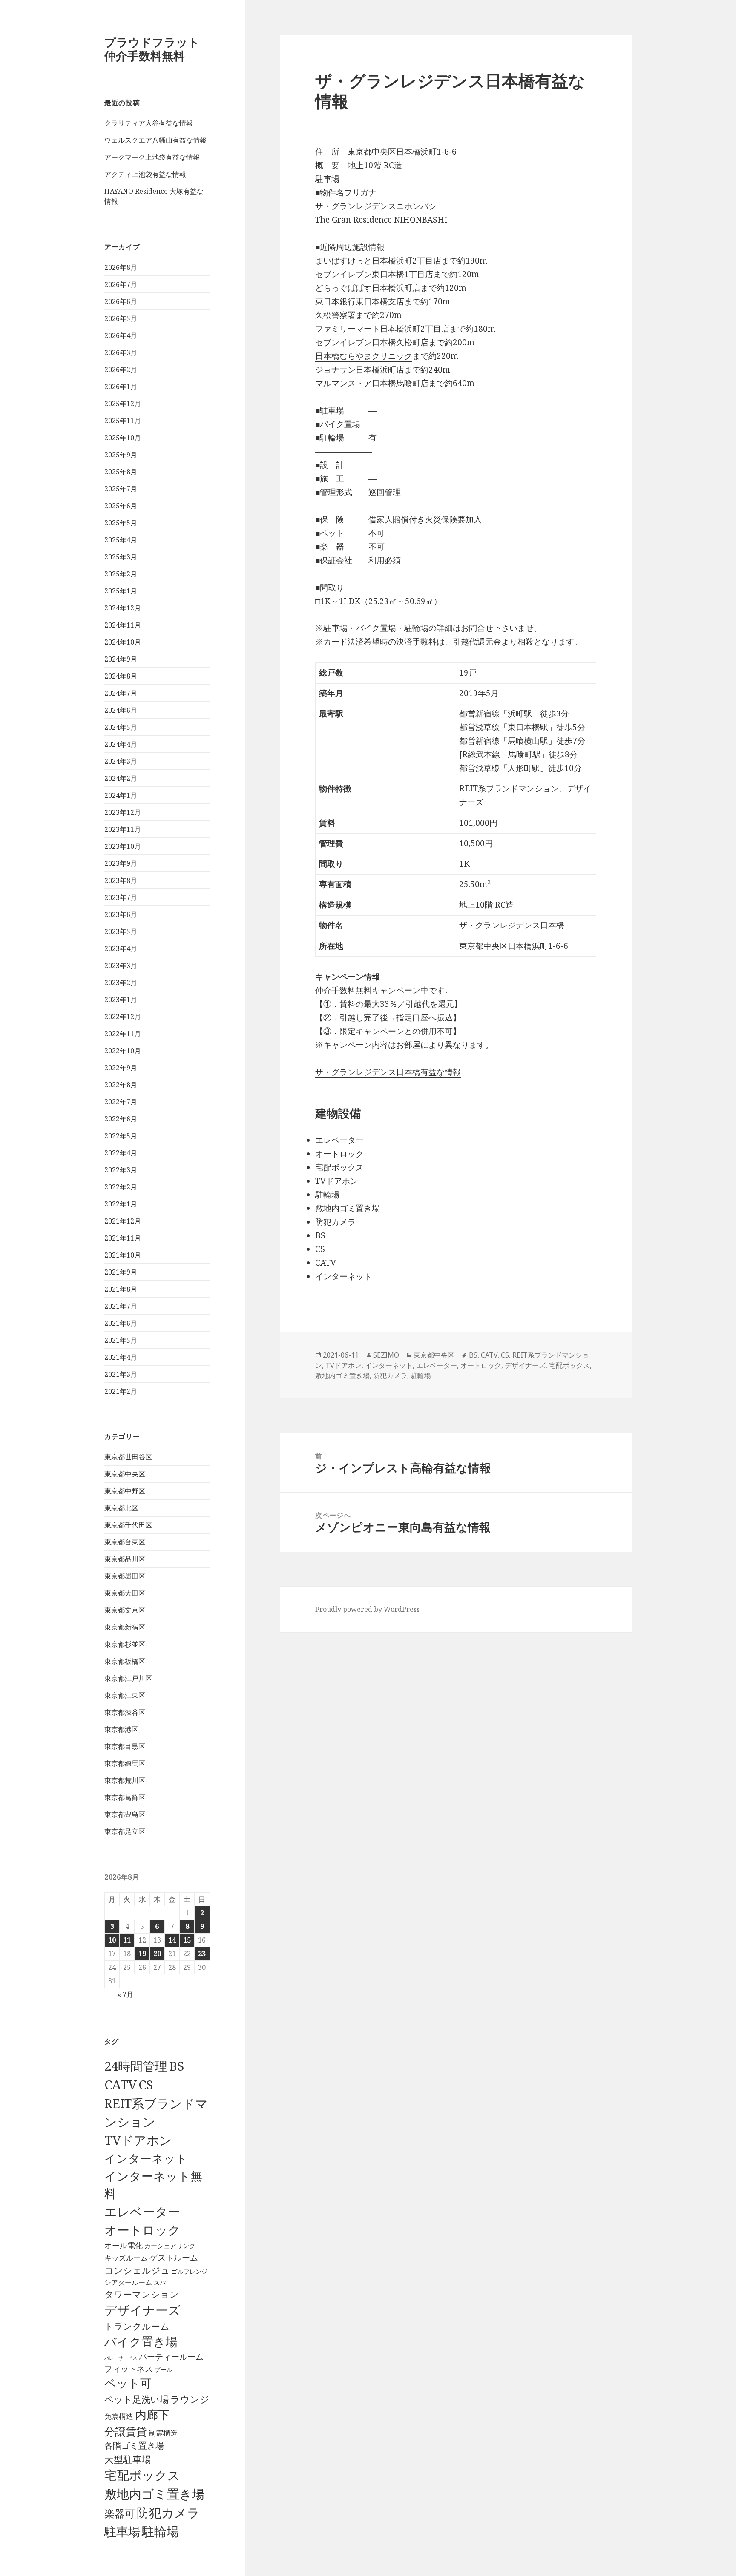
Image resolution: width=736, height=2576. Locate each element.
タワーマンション (142, 2294)
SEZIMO (386, 1355)
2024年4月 (121, 744)
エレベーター (142, 2212)
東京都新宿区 (125, 1627)
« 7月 (125, 1994)
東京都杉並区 (125, 1644)
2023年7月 (121, 897)
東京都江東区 (125, 1695)
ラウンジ (190, 2399)
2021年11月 (123, 1238)
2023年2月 (121, 983)
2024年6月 (121, 710)
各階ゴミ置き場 (134, 2446)
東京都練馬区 (125, 1763)
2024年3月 (121, 761)
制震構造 (163, 2433)
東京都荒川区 (125, 1780)
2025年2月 (121, 574)
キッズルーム (126, 2258)
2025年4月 (121, 540)
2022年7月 (121, 1102)
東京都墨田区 (125, 1576)
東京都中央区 (125, 1474)
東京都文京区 (125, 1610)
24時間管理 (136, 2066)
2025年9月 (121, 455)
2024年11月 (123, 625)
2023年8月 (121, 880)
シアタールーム (128, 2282)
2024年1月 (121, 795)
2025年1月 (121, 591)
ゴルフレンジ (190, 2271)
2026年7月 (121, 284)
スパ (160, 2282)
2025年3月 (121, 557)
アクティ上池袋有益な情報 (145, 174)
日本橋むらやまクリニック (364, 356)
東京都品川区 (125, 1559)
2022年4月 (121, 1153)
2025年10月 (123, 438)
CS (146, 2085)
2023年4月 (121, 948)
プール (164, 2369)
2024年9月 (121, 659)
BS (177, 2066)
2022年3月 (121, 1170)
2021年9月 (121, 1272)
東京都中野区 (125, 1491)
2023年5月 (121, 931)
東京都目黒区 (125, 1746)
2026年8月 (121, 267)
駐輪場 (160, 2531)
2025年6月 (121, 506)
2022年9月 (121, 1068)
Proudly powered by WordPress (367, 1609)
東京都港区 (121, 1729)
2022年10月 (123, 1051)
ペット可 (128, 2383)
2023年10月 (123, 846)
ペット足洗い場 (137, 2399)
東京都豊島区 (125, 1814)
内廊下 (152, 2415)
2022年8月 (121, 1085)
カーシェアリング (170, 2246)
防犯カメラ (168, 2513)
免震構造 (119, 2416)
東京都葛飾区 (125, 1797)
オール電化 (124, 2245)
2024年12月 (123, 608)
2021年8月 (121, 1289)
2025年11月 (123, 421)
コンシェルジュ (137, 2270)
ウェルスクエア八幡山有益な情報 (155, 140)
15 (187, 1940)
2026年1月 (121, 387)
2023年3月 (121, 966)
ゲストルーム (174, 2258)
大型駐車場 (128, 2459)
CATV (121, 2085)
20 (157, 1954)
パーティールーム (171, 2357)
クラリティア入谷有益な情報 (149, 123)
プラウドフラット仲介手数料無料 (152, 49)
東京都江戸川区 (128, 1678)
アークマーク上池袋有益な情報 (152, 157)
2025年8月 (121, 472)
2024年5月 (121, 727)
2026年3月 (121, 352)
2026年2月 (121, 370)
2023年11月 (123, 829)
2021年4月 (121, 1357)
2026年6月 (121, 301)
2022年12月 (123, 1017)
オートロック (142, 2230)
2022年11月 (123, 1034)
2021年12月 (123, 1221)
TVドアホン (138, 2140)
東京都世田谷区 (128, 1457)
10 (112, 1940)
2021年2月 (121, 1391)
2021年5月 (121, 1340)
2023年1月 (121, 1000)
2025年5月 (121, 523)
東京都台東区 (125, 1542)
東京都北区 (121, 1508)
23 (202, 1954)
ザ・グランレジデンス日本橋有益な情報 (388, 1072)
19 (142, 1954)
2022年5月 (121, 1136)
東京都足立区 (125, 1831)
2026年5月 (121, 318)
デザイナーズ (142, 2310)
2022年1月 (121, 1204)
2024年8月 (121, 676)
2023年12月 (123, 812)
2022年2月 (121, 1187)
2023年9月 (121, 863)
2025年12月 (123, 404)
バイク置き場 (141, 2341)
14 (172, 1940)
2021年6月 (121, 1323)
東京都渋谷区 (125, 1712)
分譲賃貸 (126, 2431)
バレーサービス (121, 2358)
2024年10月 (123, 642)
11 (127, 1940)
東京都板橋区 (125, 1661)
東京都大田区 (125, 1593)
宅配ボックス (142, 2475)
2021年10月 (123, 1255)
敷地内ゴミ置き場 (154, 2494)
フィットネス (129, 2368)
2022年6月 (121, 1119)
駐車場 (122, 2532)
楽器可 (120, 2513)
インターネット (146, 2158)
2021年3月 (121, 1374)
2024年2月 (121, 778)
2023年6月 (121, 914)
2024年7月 (121, 693)
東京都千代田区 (128, 1525)
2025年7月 (121, 489)
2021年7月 (121, 1306)
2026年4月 (121, 335)
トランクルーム (137, 2326)
